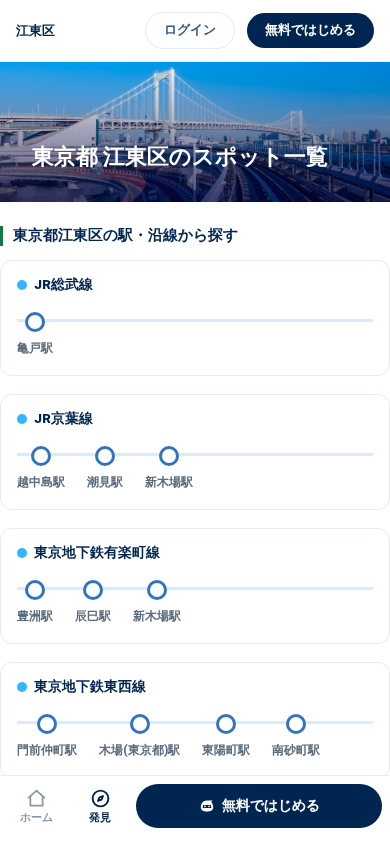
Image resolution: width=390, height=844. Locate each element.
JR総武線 (63, 284)
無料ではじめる (310, 29)
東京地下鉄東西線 (90, 686)
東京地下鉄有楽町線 (97, 552)
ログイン (190, 29)
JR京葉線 (63, 418)
